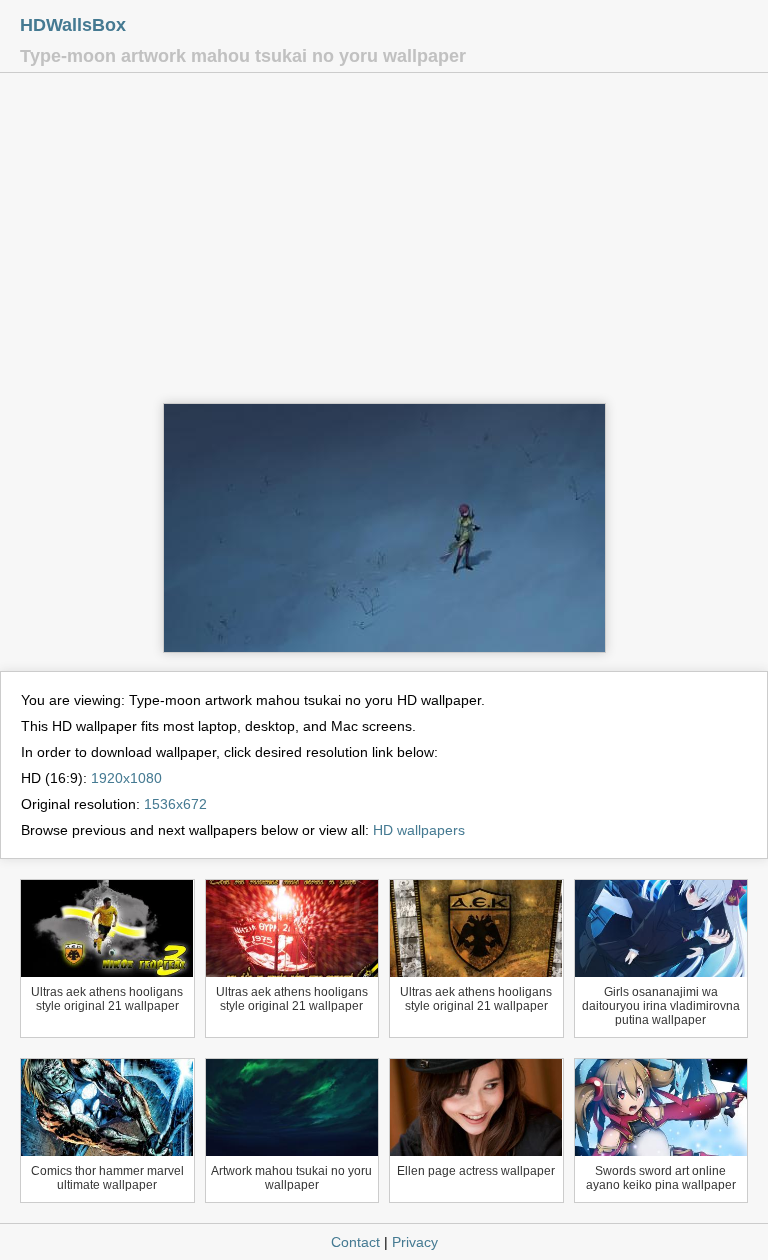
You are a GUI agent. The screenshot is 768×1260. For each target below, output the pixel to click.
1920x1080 (126, 778)
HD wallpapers (419, 830)
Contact (355, 1242)
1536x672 (175, 804)
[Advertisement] (384, 243)
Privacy (415, 1242)
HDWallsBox (73, 25)
